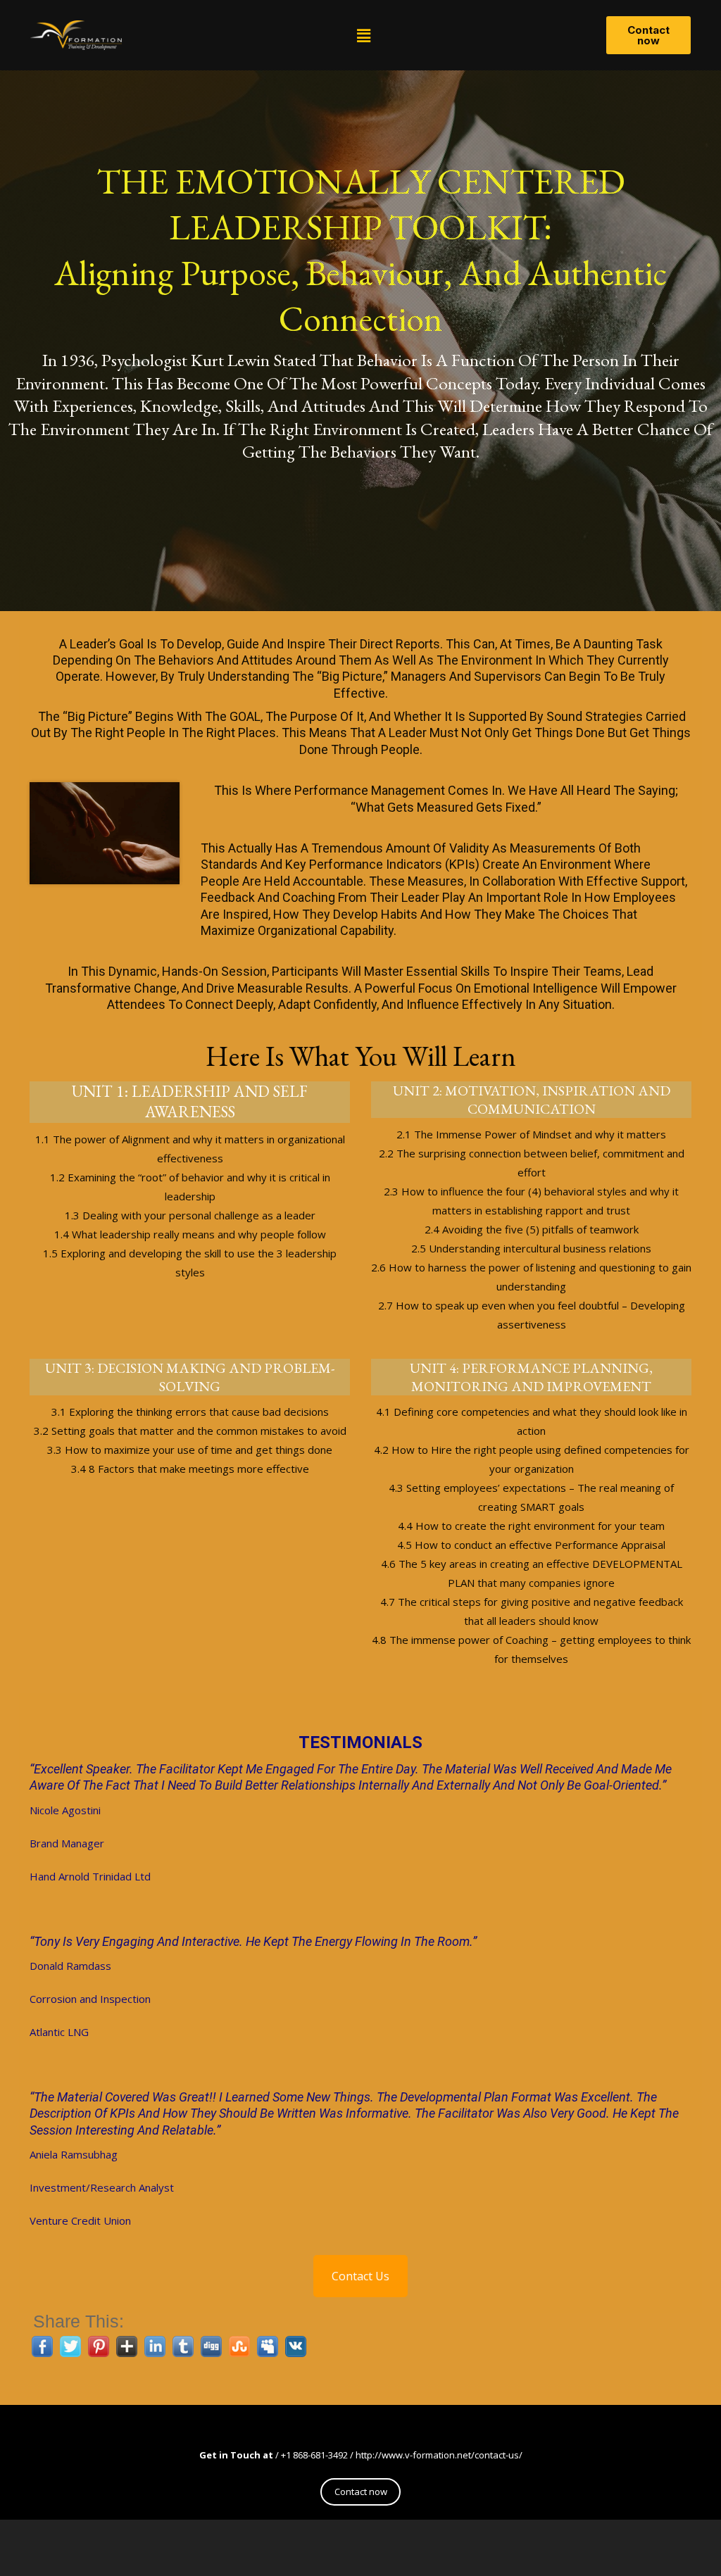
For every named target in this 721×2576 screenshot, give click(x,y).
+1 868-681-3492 (314, 2455)
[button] (364, 35)
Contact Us (360, 2276)
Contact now (361, 2492)
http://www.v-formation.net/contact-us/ (439, 2455)
